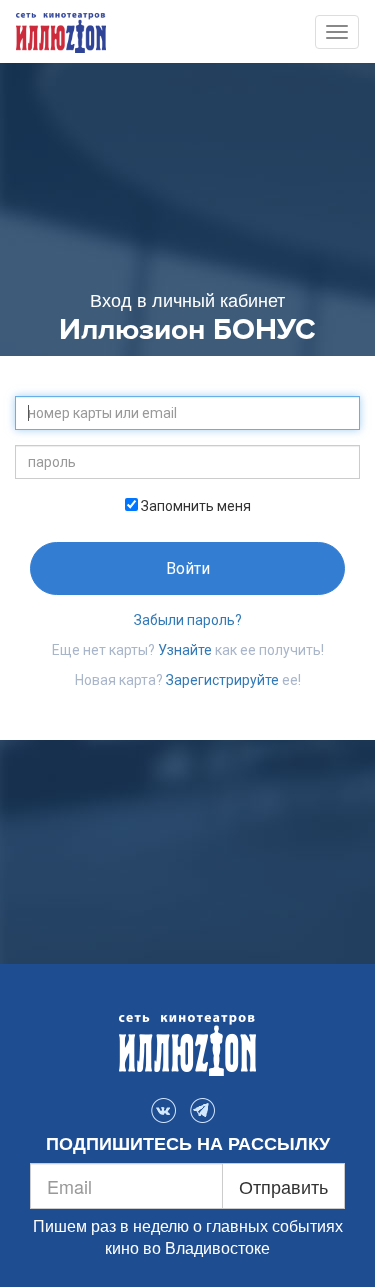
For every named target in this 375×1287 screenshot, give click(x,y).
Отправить (283, 1186)
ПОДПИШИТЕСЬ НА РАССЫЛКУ (188, 1144)
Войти (188, 568)
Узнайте (185, 650)
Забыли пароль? (188, 620)
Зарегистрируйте (222, 680)
